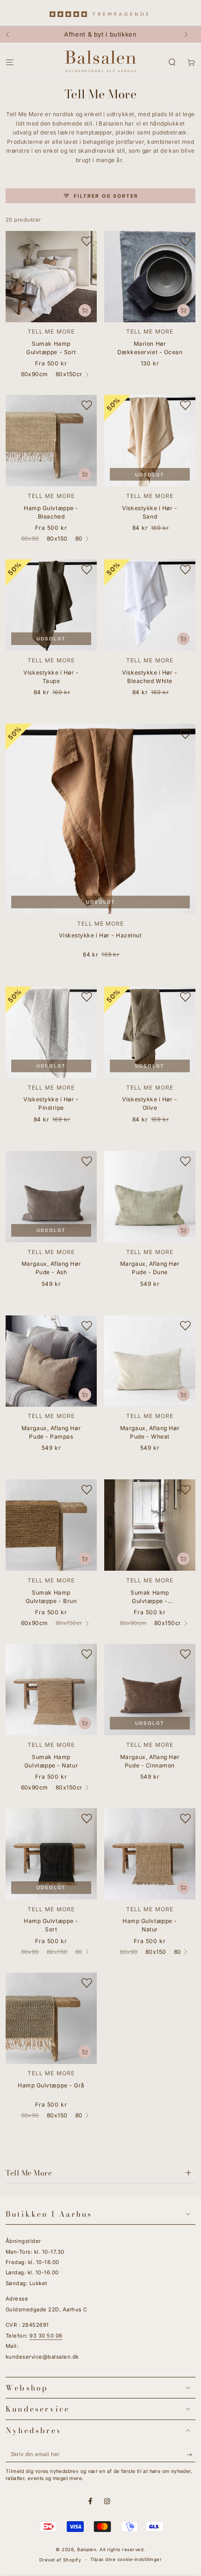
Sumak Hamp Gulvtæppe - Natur (51, 1761)
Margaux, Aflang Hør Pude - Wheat (150, 1432)
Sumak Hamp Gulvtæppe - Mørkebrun (150, 1598)
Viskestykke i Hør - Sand (150, 512)
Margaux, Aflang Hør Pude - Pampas (51, 1432)
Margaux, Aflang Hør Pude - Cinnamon (150, 1761)
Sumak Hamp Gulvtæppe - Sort (51, 348)
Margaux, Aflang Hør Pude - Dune (150, 1268)
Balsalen (87, 2550)
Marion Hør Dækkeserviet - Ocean (150, 348)
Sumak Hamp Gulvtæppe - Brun (51, 1597)
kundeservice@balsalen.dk (42, 2357)
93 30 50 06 (46, 2336)
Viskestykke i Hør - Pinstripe (51, 1103)
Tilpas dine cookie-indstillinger (126, 2559)
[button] (172, 62)
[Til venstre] (12, 34)
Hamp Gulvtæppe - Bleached (51, 512)
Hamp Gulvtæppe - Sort (51, 1925)
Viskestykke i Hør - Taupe (51, 677)
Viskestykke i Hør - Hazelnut (100, 935)
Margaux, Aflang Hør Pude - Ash (51, 1268)
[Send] (191, 2454)
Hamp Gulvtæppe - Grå (51, 2085)
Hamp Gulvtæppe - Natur (150, 1925)
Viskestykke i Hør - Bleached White (150, 677)
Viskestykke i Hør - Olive (150, 1103)
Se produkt (85, 310)
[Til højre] (189, 34)
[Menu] (10, 62)
